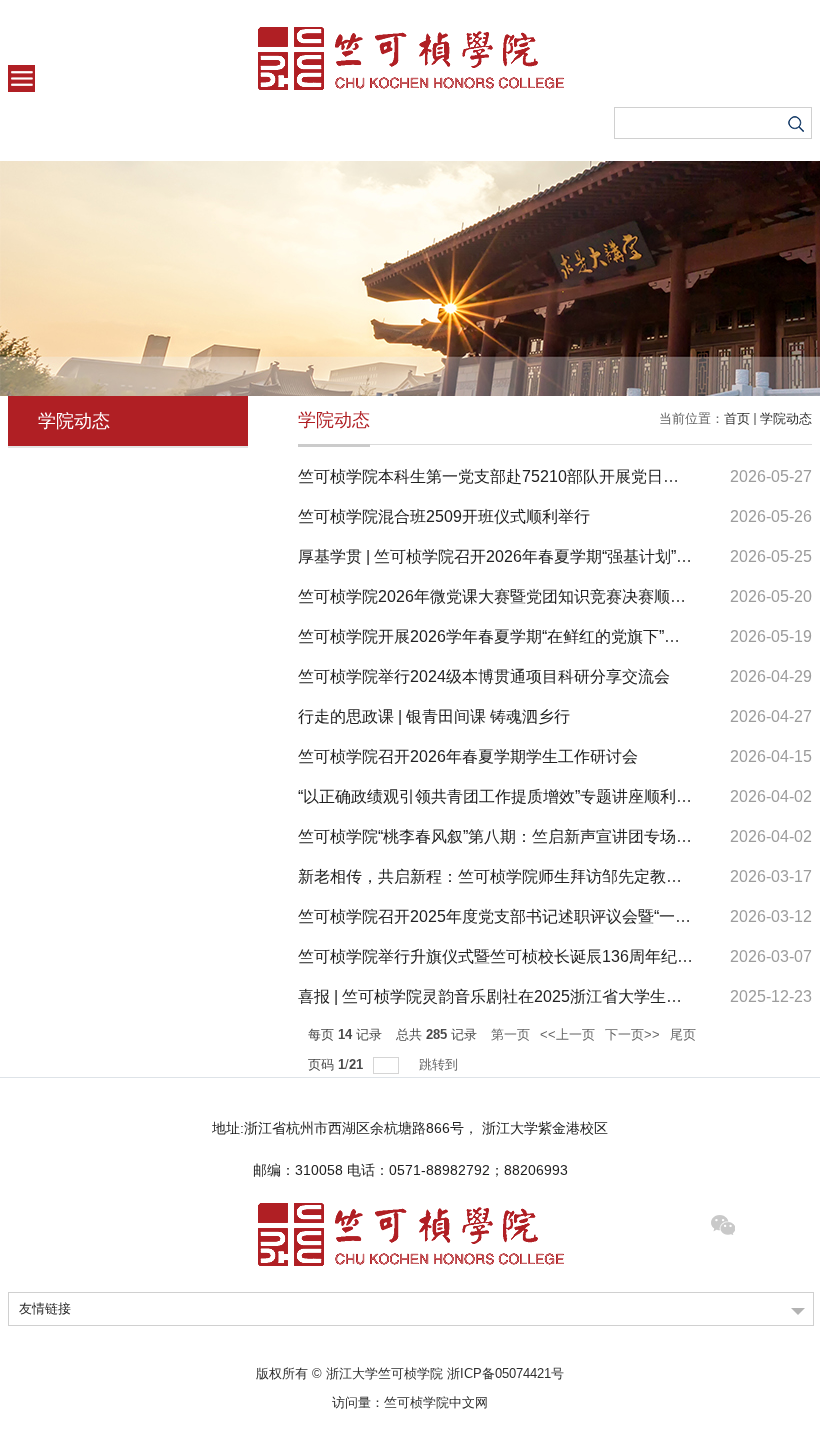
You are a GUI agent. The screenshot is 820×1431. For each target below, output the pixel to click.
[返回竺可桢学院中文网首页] (410, 58)
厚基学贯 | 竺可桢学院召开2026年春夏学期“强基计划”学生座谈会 (527, 556)
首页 (737, 418)
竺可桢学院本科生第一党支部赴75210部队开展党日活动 (496, 476)
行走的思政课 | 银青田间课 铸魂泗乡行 (434, 716)
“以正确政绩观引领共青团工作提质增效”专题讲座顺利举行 (503, 796)
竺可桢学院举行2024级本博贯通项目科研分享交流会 (484, 676)
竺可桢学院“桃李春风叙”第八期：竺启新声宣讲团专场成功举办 (519, 836)
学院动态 (786, 418)
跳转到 (440, 1064)
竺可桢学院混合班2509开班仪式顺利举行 (444, 516)
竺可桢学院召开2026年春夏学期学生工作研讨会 (468, 756)
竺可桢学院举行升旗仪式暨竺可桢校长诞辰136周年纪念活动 (511, 956)
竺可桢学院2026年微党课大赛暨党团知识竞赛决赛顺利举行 (508, 596)
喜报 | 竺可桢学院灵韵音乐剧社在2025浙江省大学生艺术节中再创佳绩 (546, 996)
